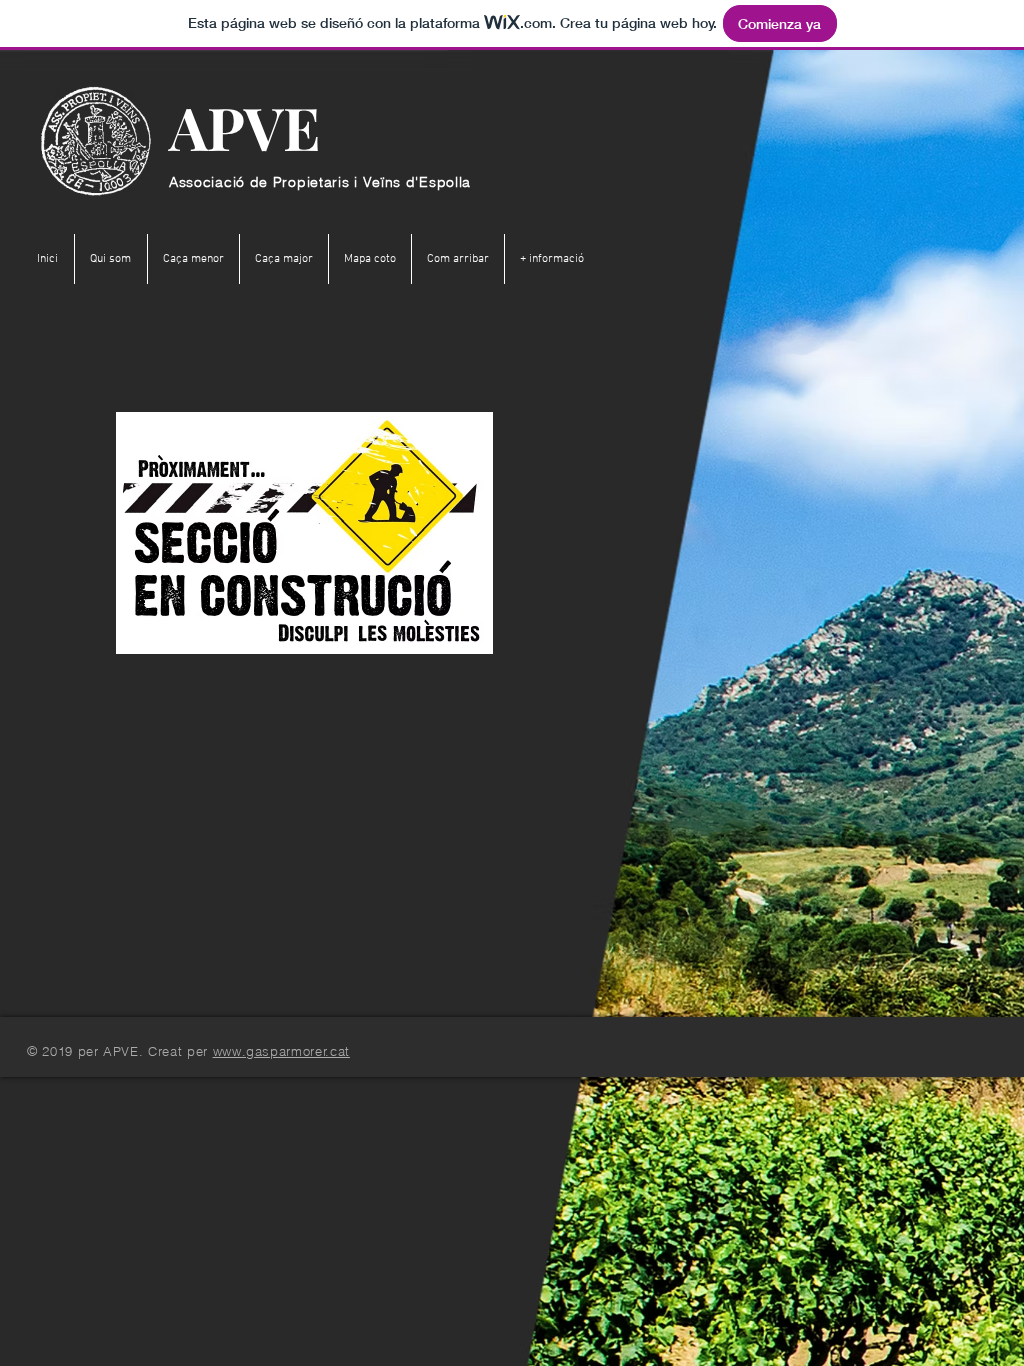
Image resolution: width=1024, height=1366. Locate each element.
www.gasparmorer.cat (281, 1051)
